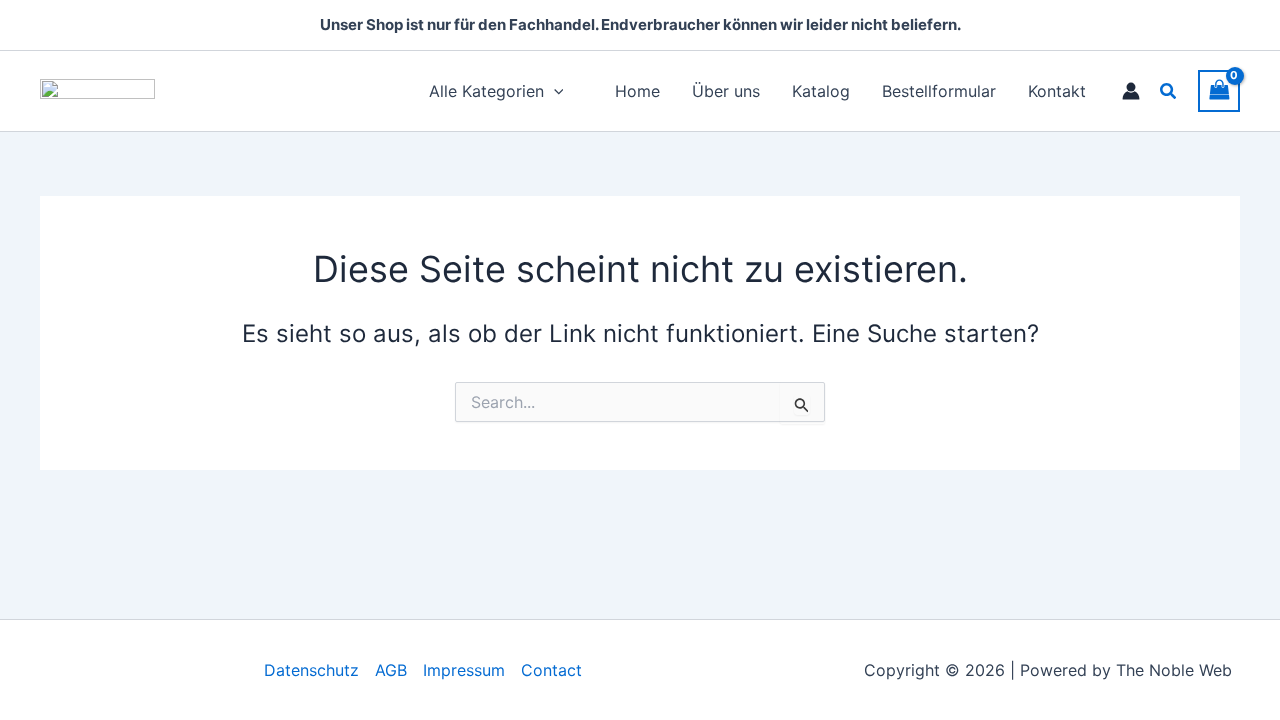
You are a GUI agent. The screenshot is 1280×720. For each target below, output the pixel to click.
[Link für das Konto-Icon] (1131, 91)
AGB (391, 670)
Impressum (464, 670)
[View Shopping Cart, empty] (1219, 90)
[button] (1169, 91)
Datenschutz (311, 670)
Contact (551, 670)
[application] (554, 91)
